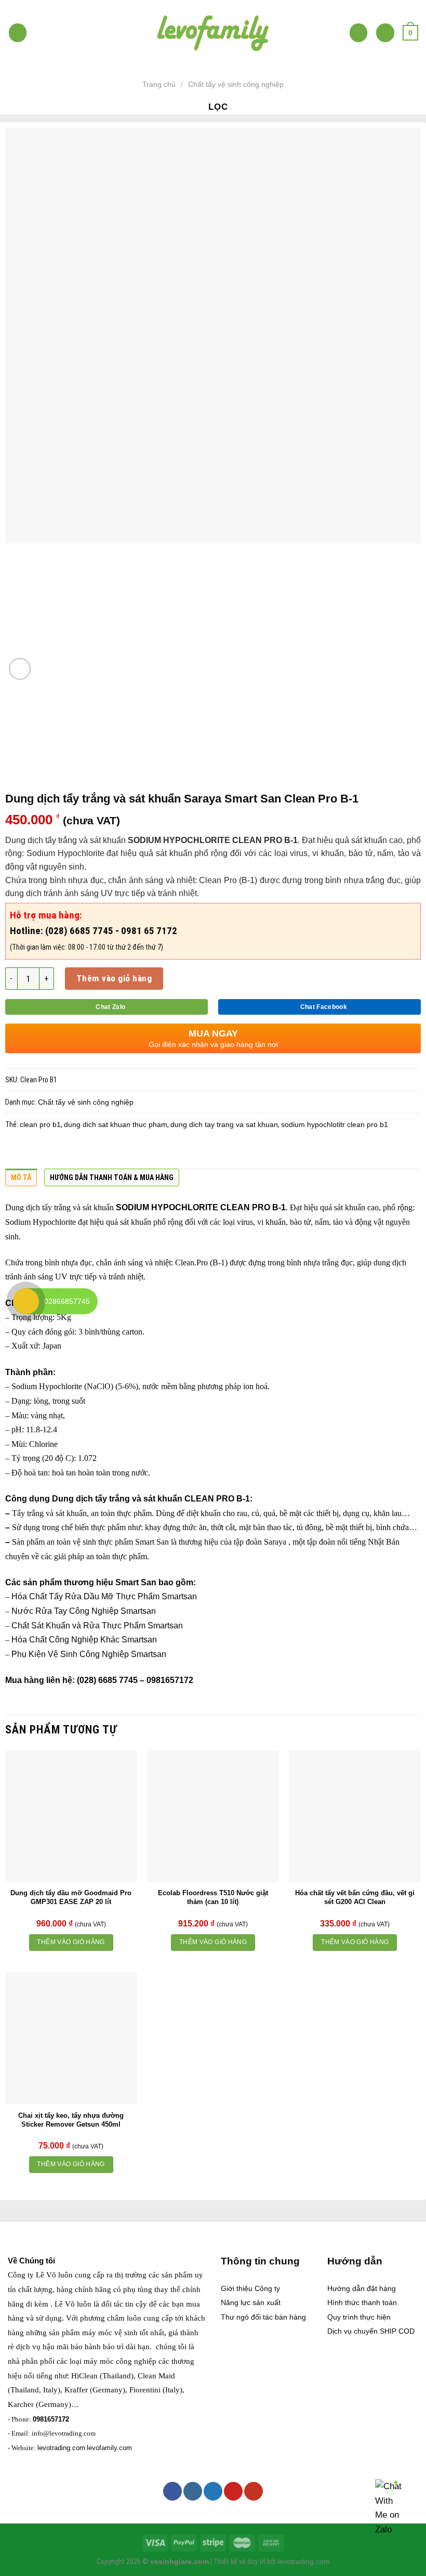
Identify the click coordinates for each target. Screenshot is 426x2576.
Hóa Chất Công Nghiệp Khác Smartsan (84, 1640)
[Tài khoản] (385, 33)
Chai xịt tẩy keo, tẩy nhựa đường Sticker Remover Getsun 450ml (71, 2120)
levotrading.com (61, 2448)
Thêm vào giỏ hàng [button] (71, 1942)
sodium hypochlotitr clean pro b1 (335, 1124)
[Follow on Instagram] (193, 2491)
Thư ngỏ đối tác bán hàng (263, 2317)
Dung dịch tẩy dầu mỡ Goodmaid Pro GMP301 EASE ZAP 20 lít (71, 1897)
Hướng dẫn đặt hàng (362, 2288)
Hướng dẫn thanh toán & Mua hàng (112, 1177)
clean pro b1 (40, 1124)
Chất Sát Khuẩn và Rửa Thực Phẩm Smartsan (97, 1626)
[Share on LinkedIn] (117, 1152)
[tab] (21, 1180)
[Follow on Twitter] (213, 2491)
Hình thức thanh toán (362, 2302)
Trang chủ (159, 84)
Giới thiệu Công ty (250, 2288)
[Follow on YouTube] (254, 2491)
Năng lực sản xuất (251, 2302)
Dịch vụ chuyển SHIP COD (371, 2331)
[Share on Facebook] (36, 1152)
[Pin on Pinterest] (97, 1152)
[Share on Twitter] (56, 1152)
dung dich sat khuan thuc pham (116, 1124)
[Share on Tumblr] (137, 1152)
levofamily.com (109, 2448)
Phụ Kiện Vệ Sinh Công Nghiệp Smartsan (89, 1654)
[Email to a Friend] (76, 1152)
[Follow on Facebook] (172, 2491)
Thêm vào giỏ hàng (114, 978)
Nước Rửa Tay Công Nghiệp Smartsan (84, 1611)
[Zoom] (20, 669)
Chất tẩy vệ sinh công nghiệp (236, 84)
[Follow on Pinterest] (233, 2491)
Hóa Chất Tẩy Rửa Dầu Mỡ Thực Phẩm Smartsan (104, 1596)
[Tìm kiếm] (359, 33)
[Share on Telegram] (157, 1152)
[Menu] (18, 33)
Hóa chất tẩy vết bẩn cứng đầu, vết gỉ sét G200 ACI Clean (355, 1897)
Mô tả (21, 1177)
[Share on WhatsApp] (16, 1152)
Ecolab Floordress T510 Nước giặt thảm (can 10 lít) (213, 1897)
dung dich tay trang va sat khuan (224, 1124)
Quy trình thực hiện (359, 2317)
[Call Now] (26, 1301)
